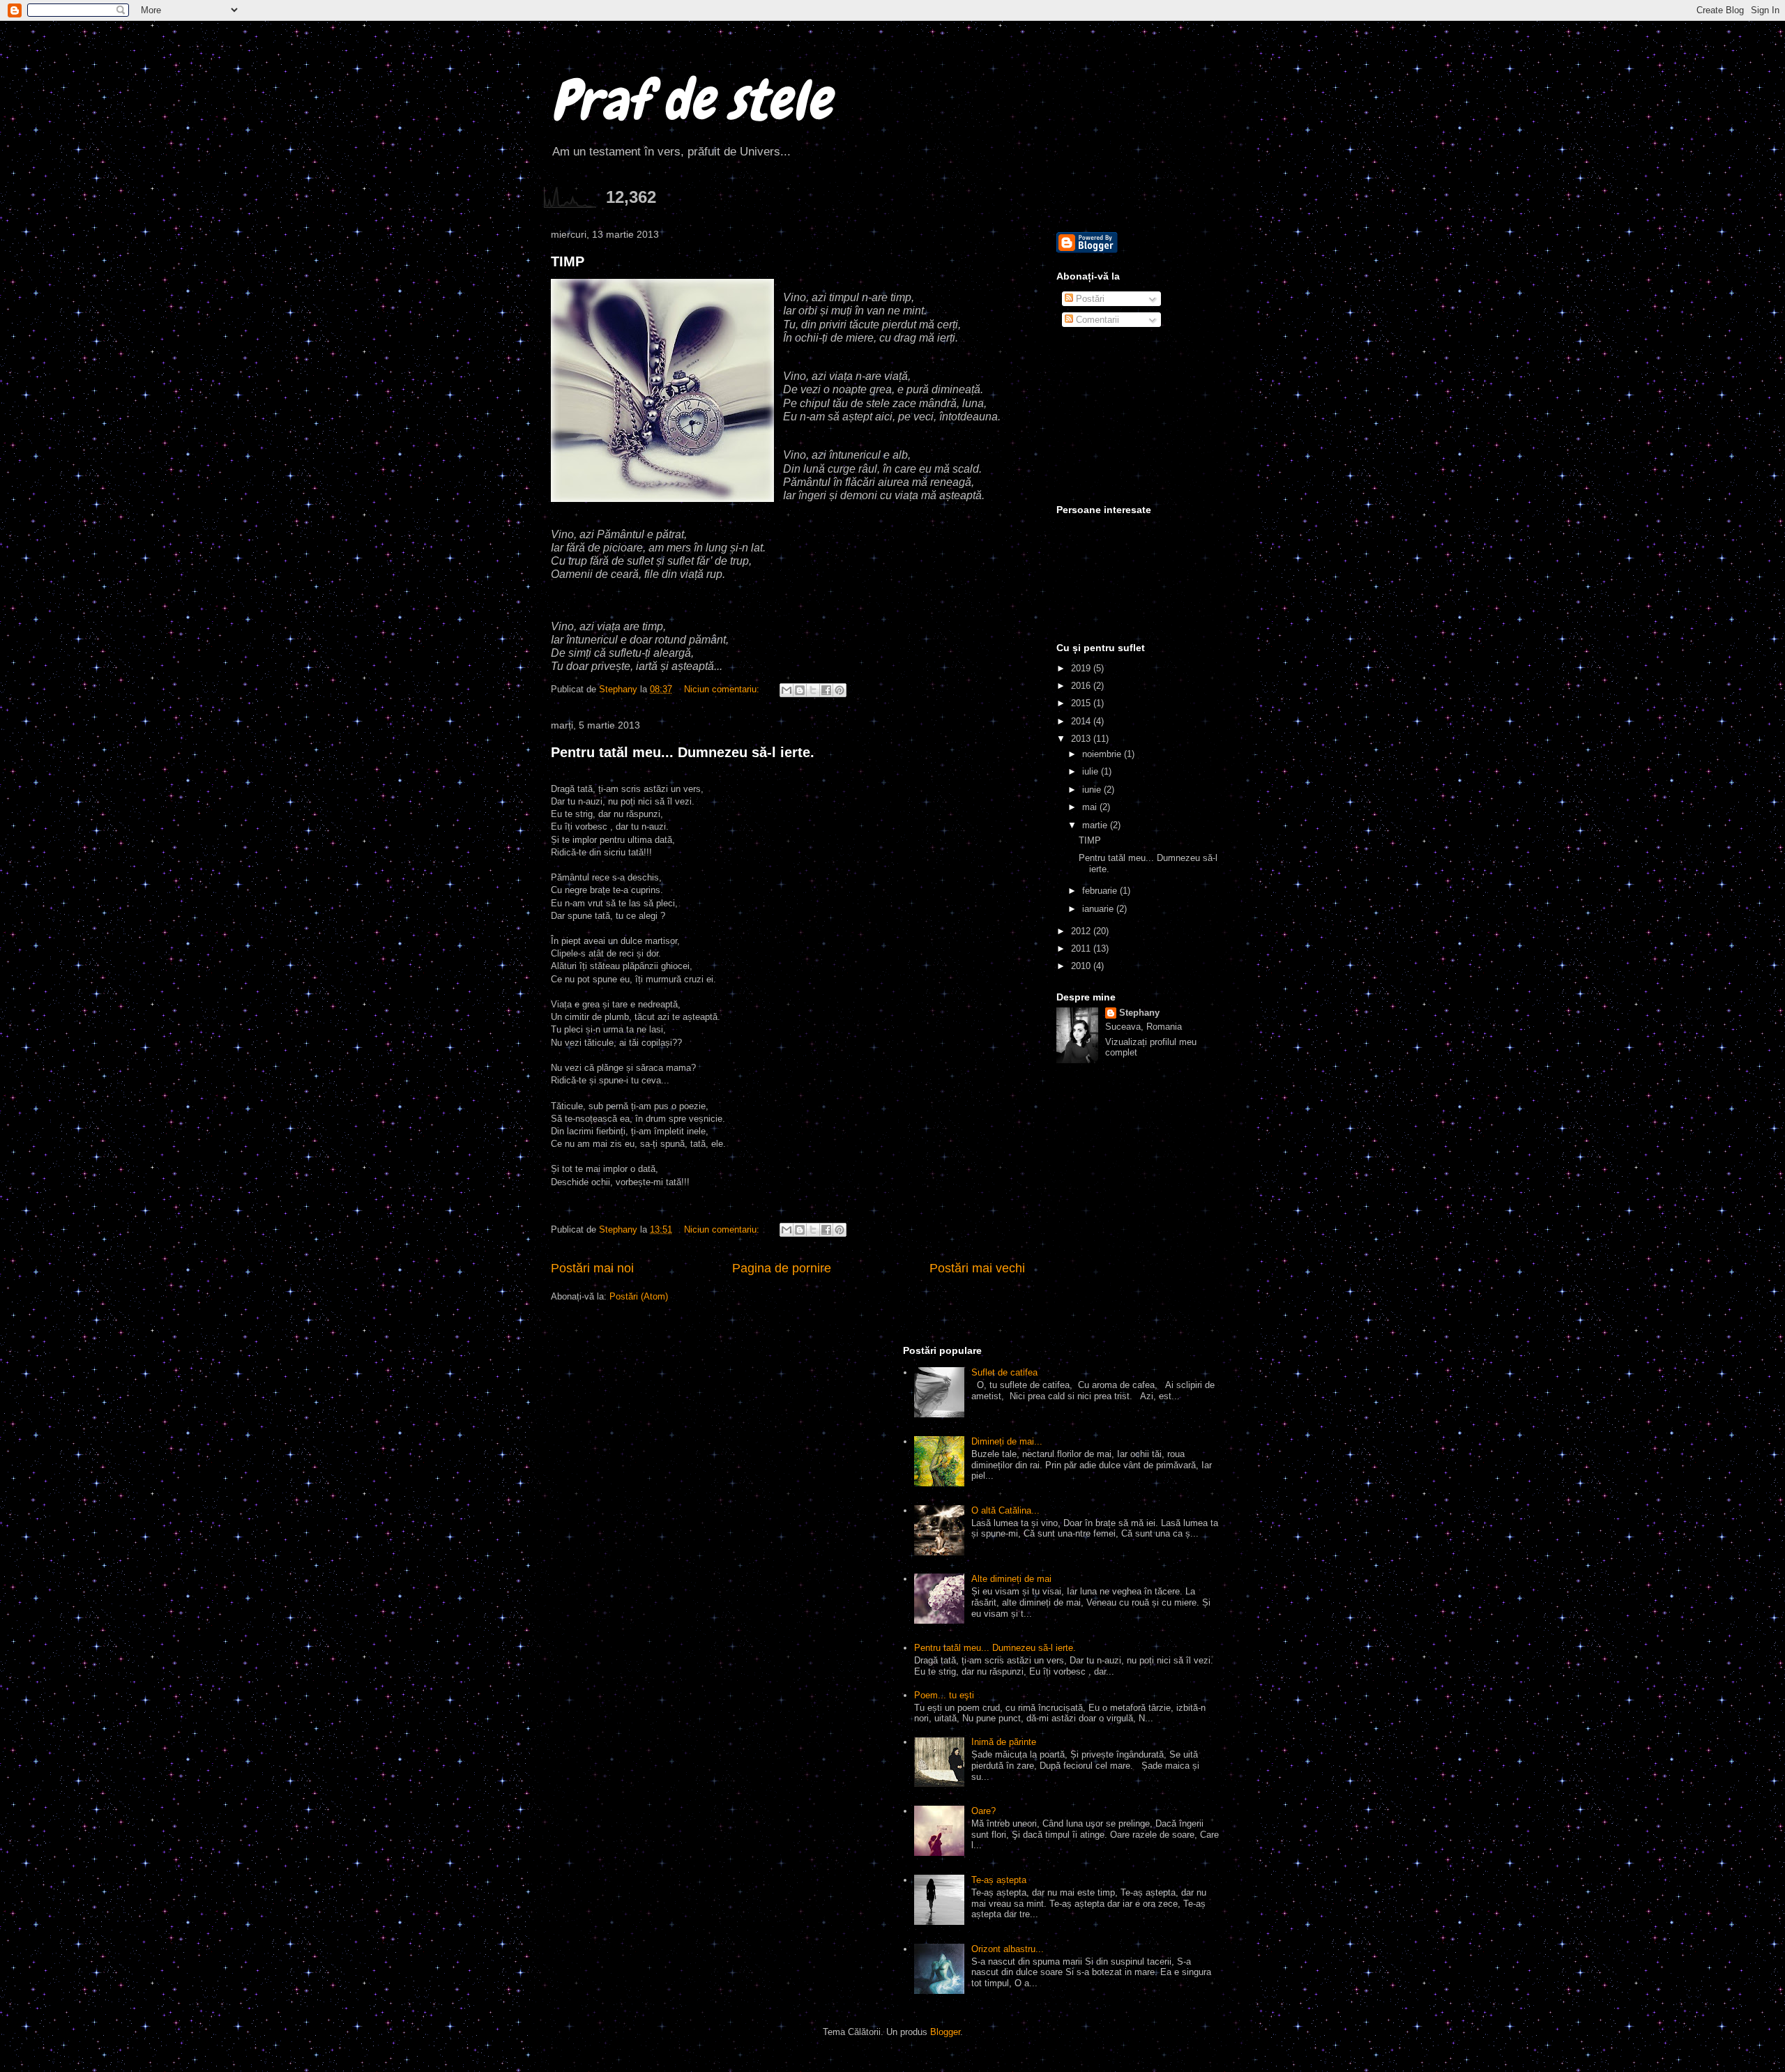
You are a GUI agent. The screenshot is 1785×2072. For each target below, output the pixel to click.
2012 (1082, 931)
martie (1096, 825)
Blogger (945, 2032)
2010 (1082, 966)
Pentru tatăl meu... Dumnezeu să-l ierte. (683, 752)
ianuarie (1099, 909)
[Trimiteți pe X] (813, 690)
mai (1091, 807)
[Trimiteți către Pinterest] (840, 690)
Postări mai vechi (977, 1268)
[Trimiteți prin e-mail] (787, 690)
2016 (1082, 686)
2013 (1082, 739)
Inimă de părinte (1004, 1742)
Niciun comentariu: (723, 689)
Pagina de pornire (782, 1268)
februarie (1101, 891)
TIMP (568, 261)
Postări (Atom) (639, 1296)
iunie (1093, 790)
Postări (1089, 299)
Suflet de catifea (1004, 1372)
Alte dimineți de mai (1011, 1579)
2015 (1082, 703)
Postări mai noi (592, 1268)
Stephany (1139, 1013)
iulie (1092, 771)
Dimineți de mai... (1007, 1441)
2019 (1082, 668)
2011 (1082, 949)
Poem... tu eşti (944, 1695)
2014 (1082, 721)
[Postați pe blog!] (800, 690)
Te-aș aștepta (999, 1880)
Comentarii (1096, 320)
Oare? (983, 1811)
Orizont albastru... (1008, 1949)
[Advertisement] (1126, 417)
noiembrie (1103, 754)
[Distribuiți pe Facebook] (826, 690)
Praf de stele (691, 100)
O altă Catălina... (1005, 1510)
